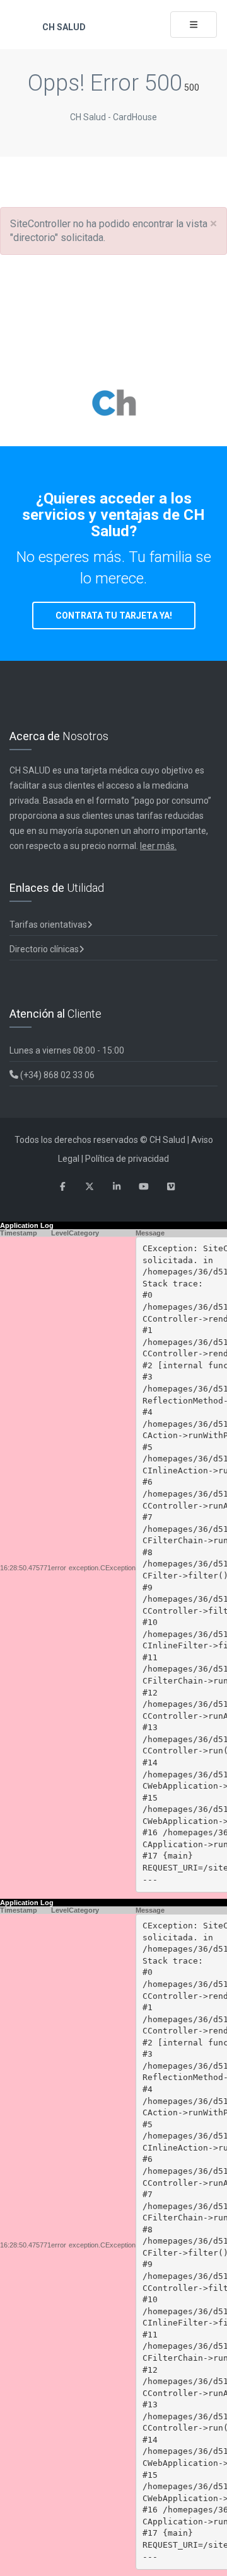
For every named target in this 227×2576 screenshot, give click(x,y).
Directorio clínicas (44, 949)
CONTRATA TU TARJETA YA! (114, 616)
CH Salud (63, 27)
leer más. (158, 846)
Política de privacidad (127, 1159)
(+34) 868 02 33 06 (56, 1075)
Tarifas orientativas (48, 925)
